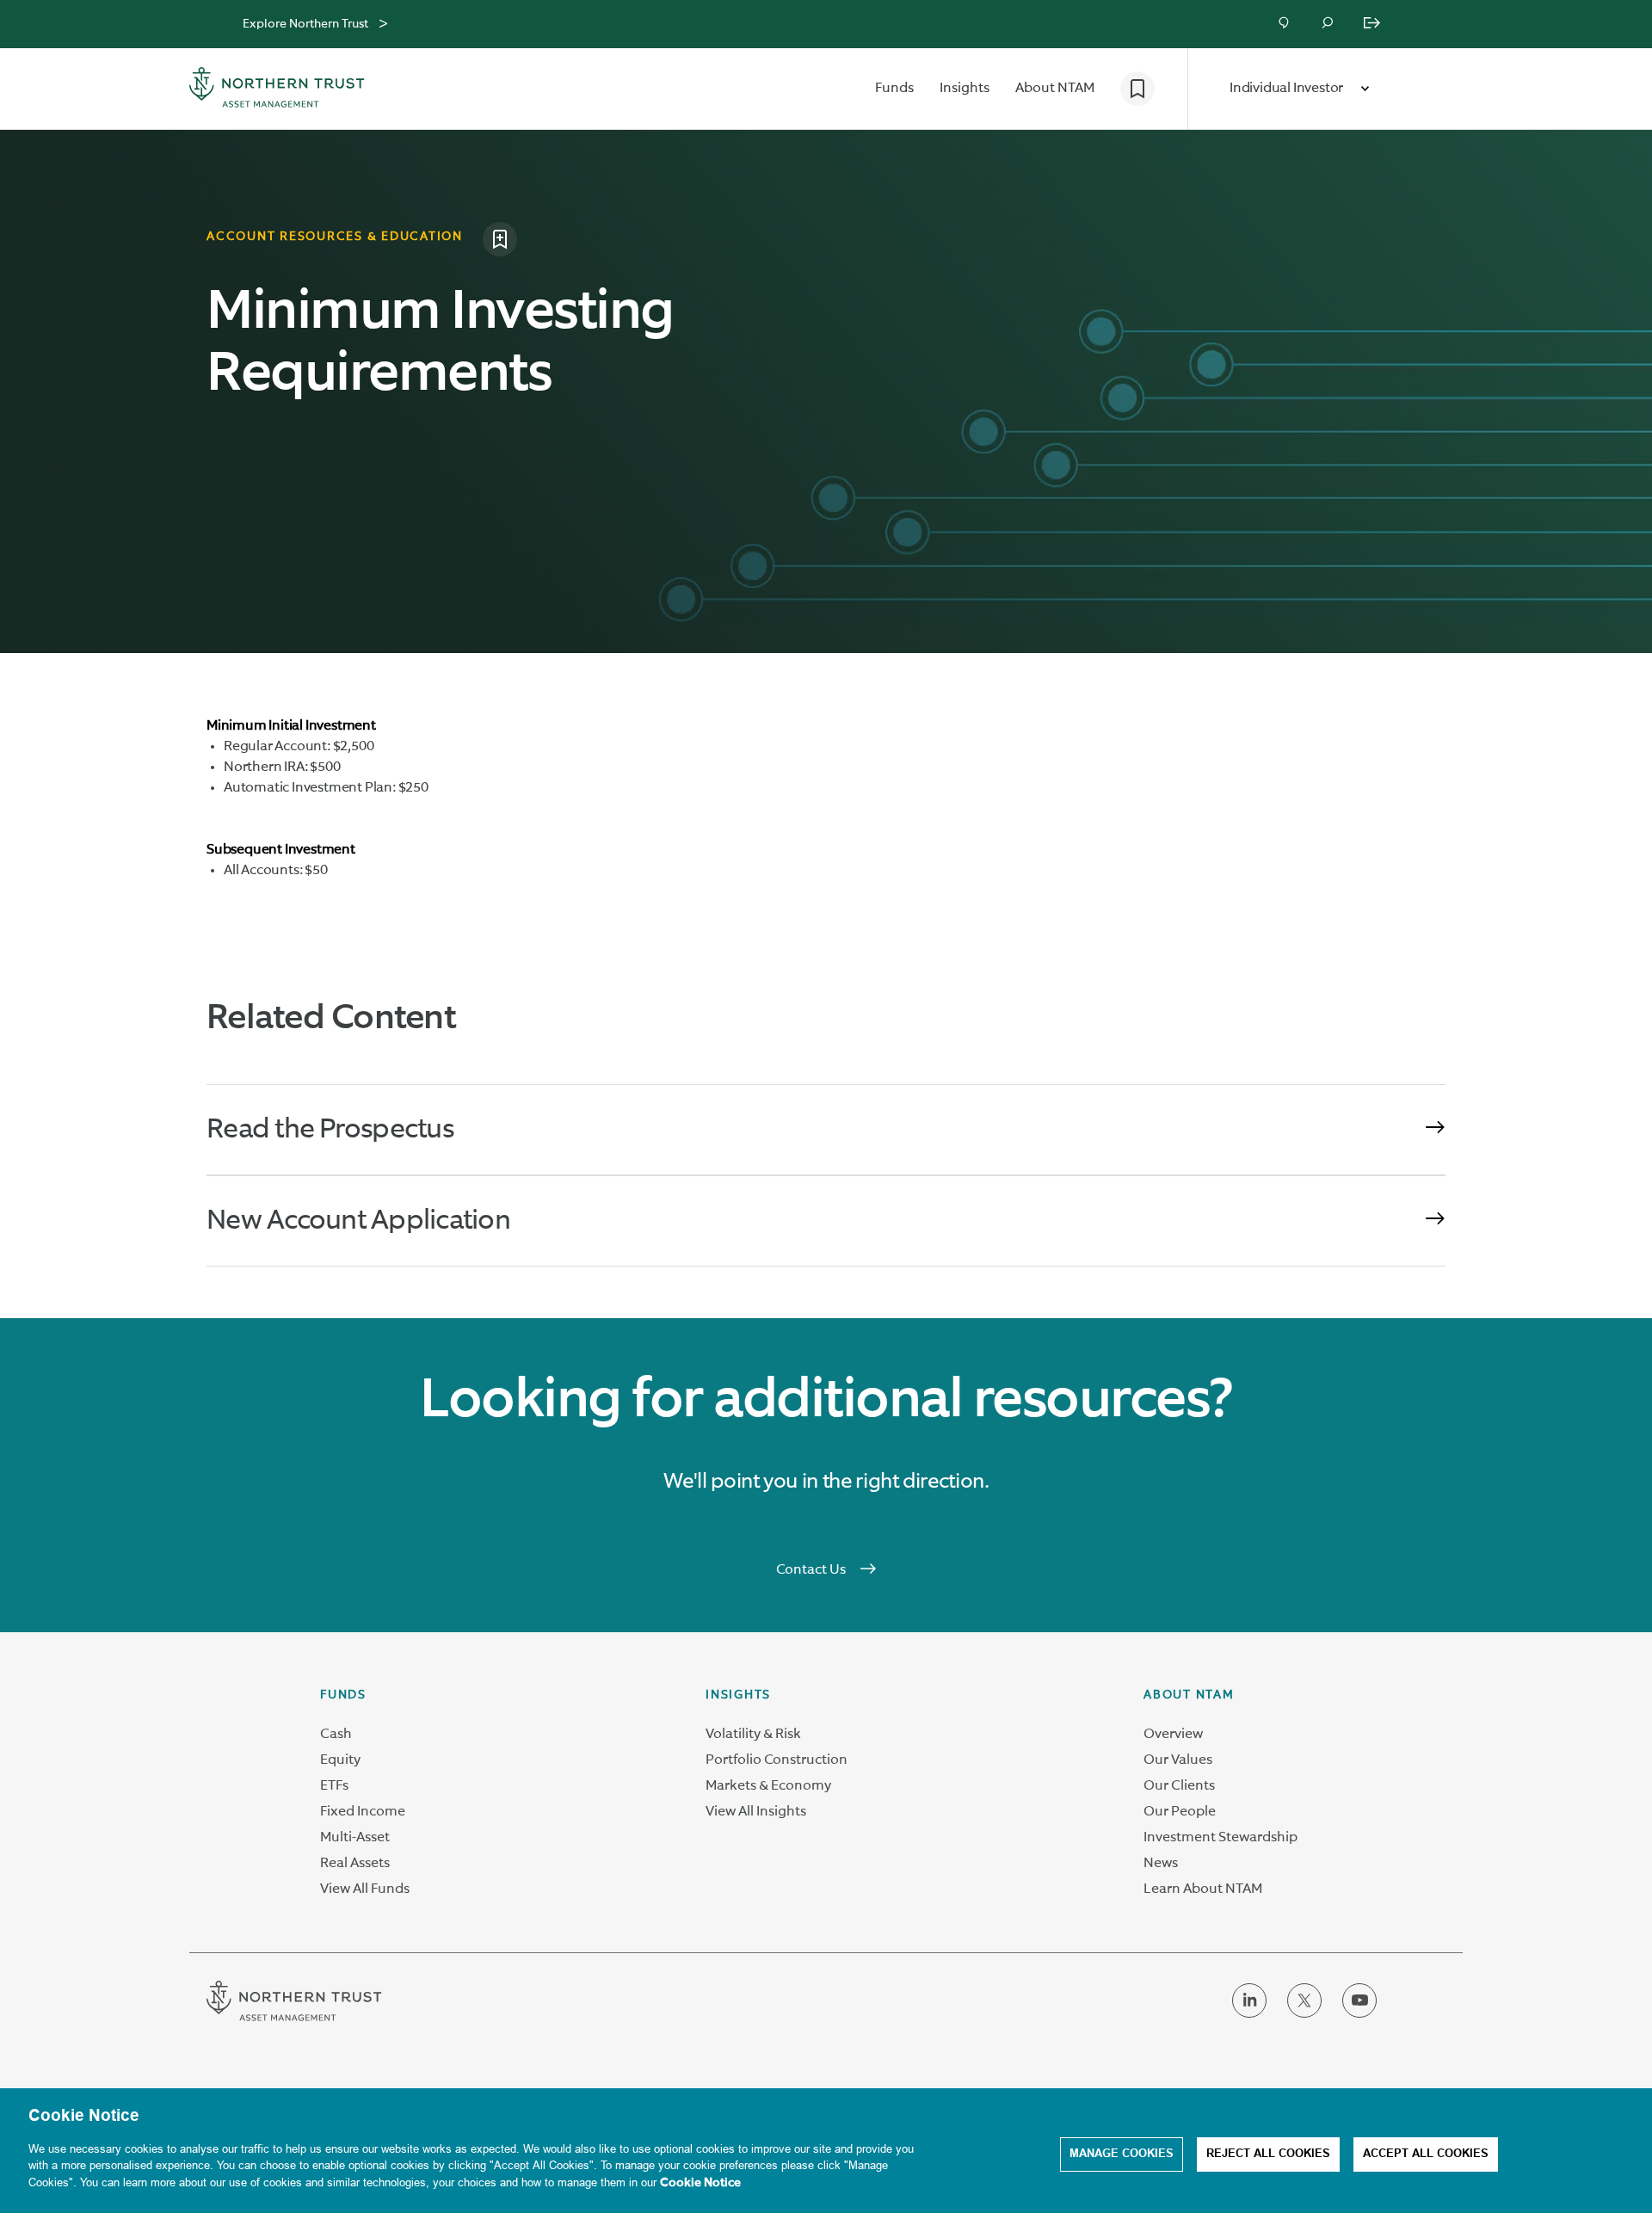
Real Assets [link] (355, 1864)
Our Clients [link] (1179, 1786)
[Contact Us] (1285, 24)
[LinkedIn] (1249, 2014)
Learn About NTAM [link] (1203, 1889)
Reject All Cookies (1268, 2154)
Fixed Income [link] (363, 1812)
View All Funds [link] (365, 1889)
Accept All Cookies (1426, 2154)
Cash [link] (336, 1735)
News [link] (1161, 1864)
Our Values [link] (1178, 1760)
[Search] (1328, 24)
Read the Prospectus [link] (330, 1130)
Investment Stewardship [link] (1221, 1838)
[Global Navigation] (383, 24)
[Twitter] (1304, 2014)
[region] (826, 2151)
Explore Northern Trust (305, 24)
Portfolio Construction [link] (777, 1760)
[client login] (1373, 24)
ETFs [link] (334, 1786)
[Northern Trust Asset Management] (277, 89)
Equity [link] (340, 1760)
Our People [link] (1180, 1812)
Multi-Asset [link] (355, 1838)
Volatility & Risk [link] (753, 1735)
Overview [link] (1173, 1735)
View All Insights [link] (756, 1812)
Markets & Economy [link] (768, 1786)
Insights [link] (738, 1695)
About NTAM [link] (1189, 1695)
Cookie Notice (700, 2183)
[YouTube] (1359, 2014)
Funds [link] (343, 1695)
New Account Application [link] (358, 1221)
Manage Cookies (1122, 2154)
